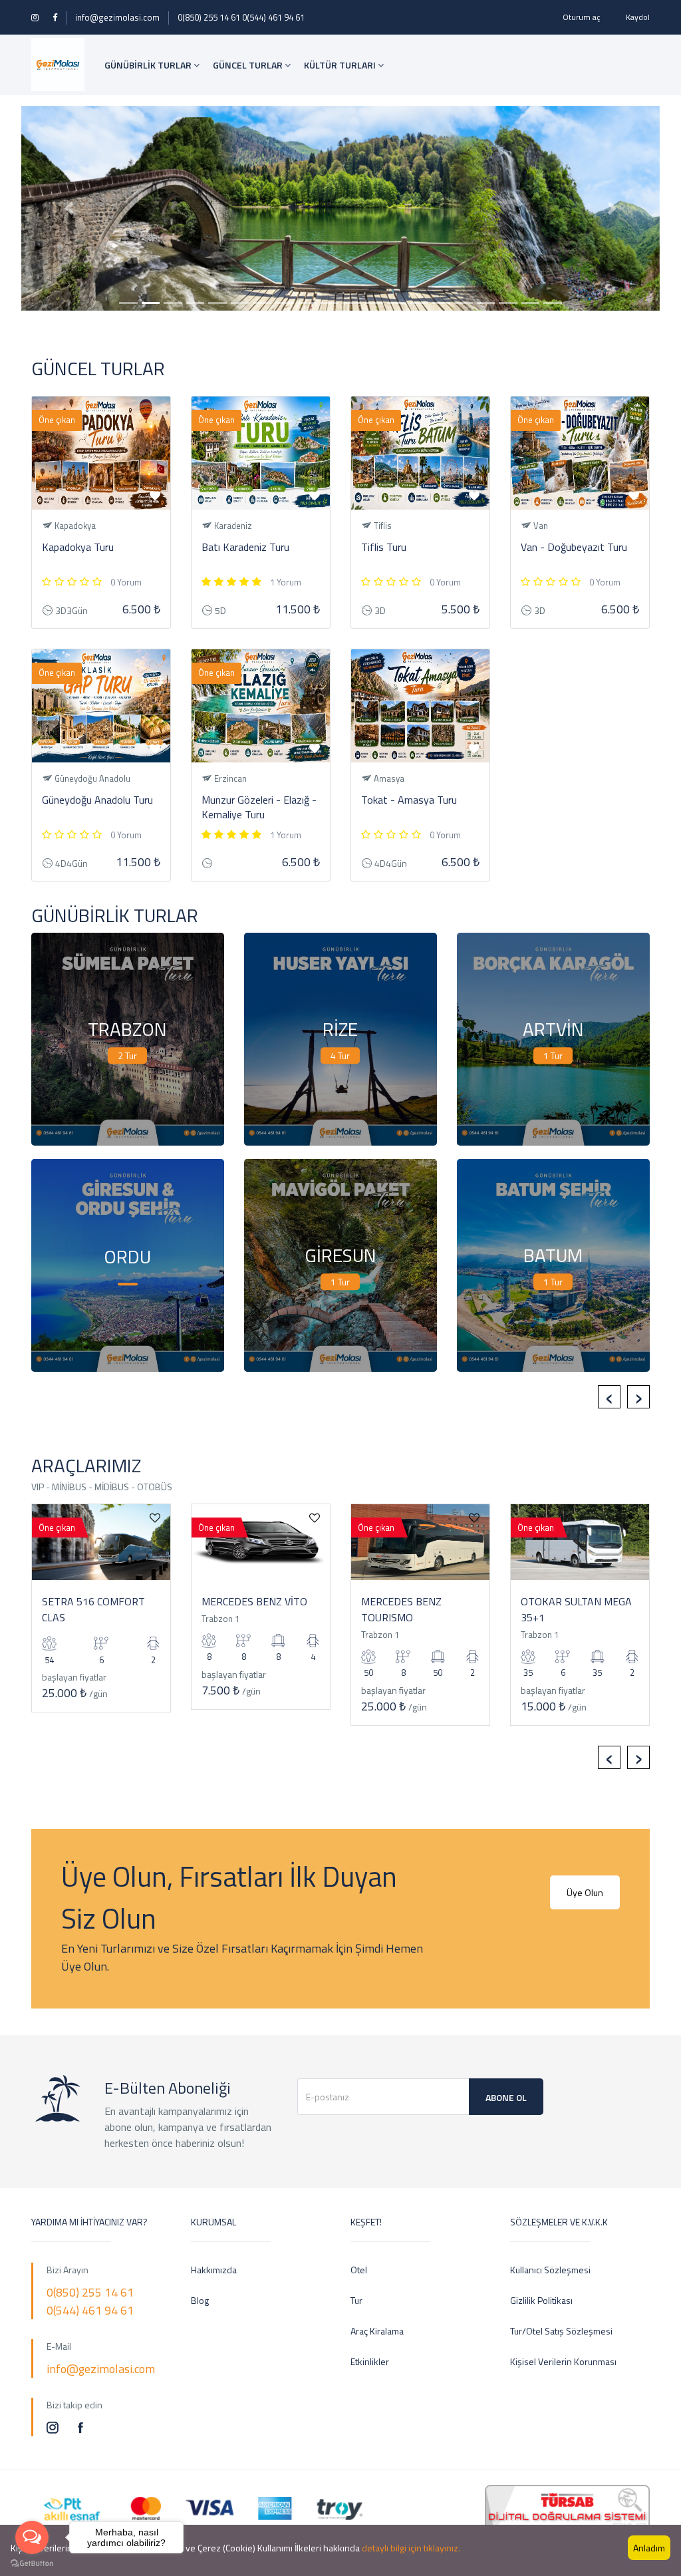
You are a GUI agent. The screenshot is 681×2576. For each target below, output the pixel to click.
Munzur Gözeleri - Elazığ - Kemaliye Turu (259, 807)
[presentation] (609, 1397)
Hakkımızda (214, 2270)
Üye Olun (585, 1892)
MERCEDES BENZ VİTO (254, 1601)
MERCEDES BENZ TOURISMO (401, 1609)
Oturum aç (581, 17)
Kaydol (638, 17)
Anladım (649, 2548)
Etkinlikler (370, 2361)
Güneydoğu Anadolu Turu (97, 800)
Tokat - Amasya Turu (409, 800)
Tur (356, 2300)
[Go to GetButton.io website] (32, 2563)
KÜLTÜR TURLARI (341, 65)
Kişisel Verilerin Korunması (563, 2361)
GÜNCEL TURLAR (249, 65)
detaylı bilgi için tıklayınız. (411, 2548)
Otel (359, 2270)
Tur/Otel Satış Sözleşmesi (561, 2331)
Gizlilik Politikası (541, 2300)
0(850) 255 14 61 (209, 17)
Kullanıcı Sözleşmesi (550, 2270)
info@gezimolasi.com (117, 17)
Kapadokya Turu (78, 547)
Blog (200, 2300)
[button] (69, 209)
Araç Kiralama (377, 2331)
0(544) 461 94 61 (273, 17)
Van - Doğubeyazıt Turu (574, 547)
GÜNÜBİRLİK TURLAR (149, 65)
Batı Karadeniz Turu (245, 547)
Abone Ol (506, 2097)
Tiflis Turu (384, 547)
